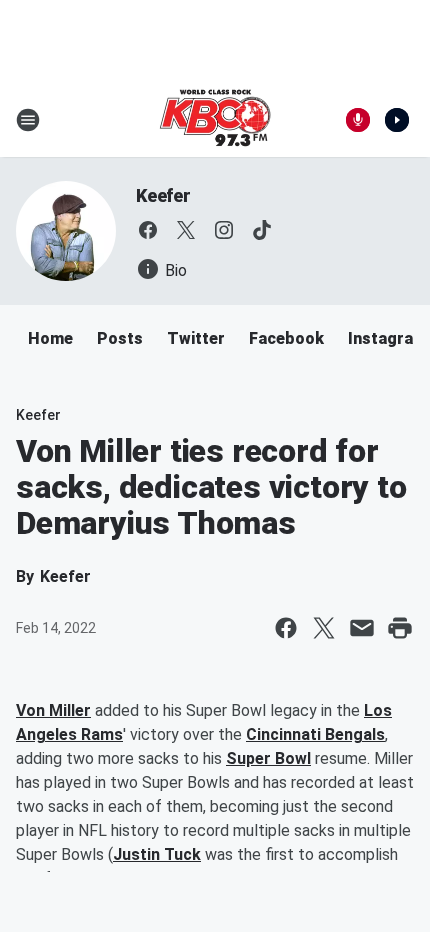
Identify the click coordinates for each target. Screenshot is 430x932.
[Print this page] (400, 628)
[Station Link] (215, 120)
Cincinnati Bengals (315, 734)
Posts (120, 338)
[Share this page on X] (324, 628)
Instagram (387, 338)
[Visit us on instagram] (224, 230)
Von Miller (53, 710)
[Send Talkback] (358, 120)
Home (50, 338)
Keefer (163, 195)
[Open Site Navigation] (28, 120)
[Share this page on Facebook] (286, 628)
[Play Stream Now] (397, 120)
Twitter (196, 338)
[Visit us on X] (186, 230)
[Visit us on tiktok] (262, 230)
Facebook (286, 338)
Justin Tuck (157, 854)
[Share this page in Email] (362, 628)
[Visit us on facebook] (148, 230)
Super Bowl (268, 758)
